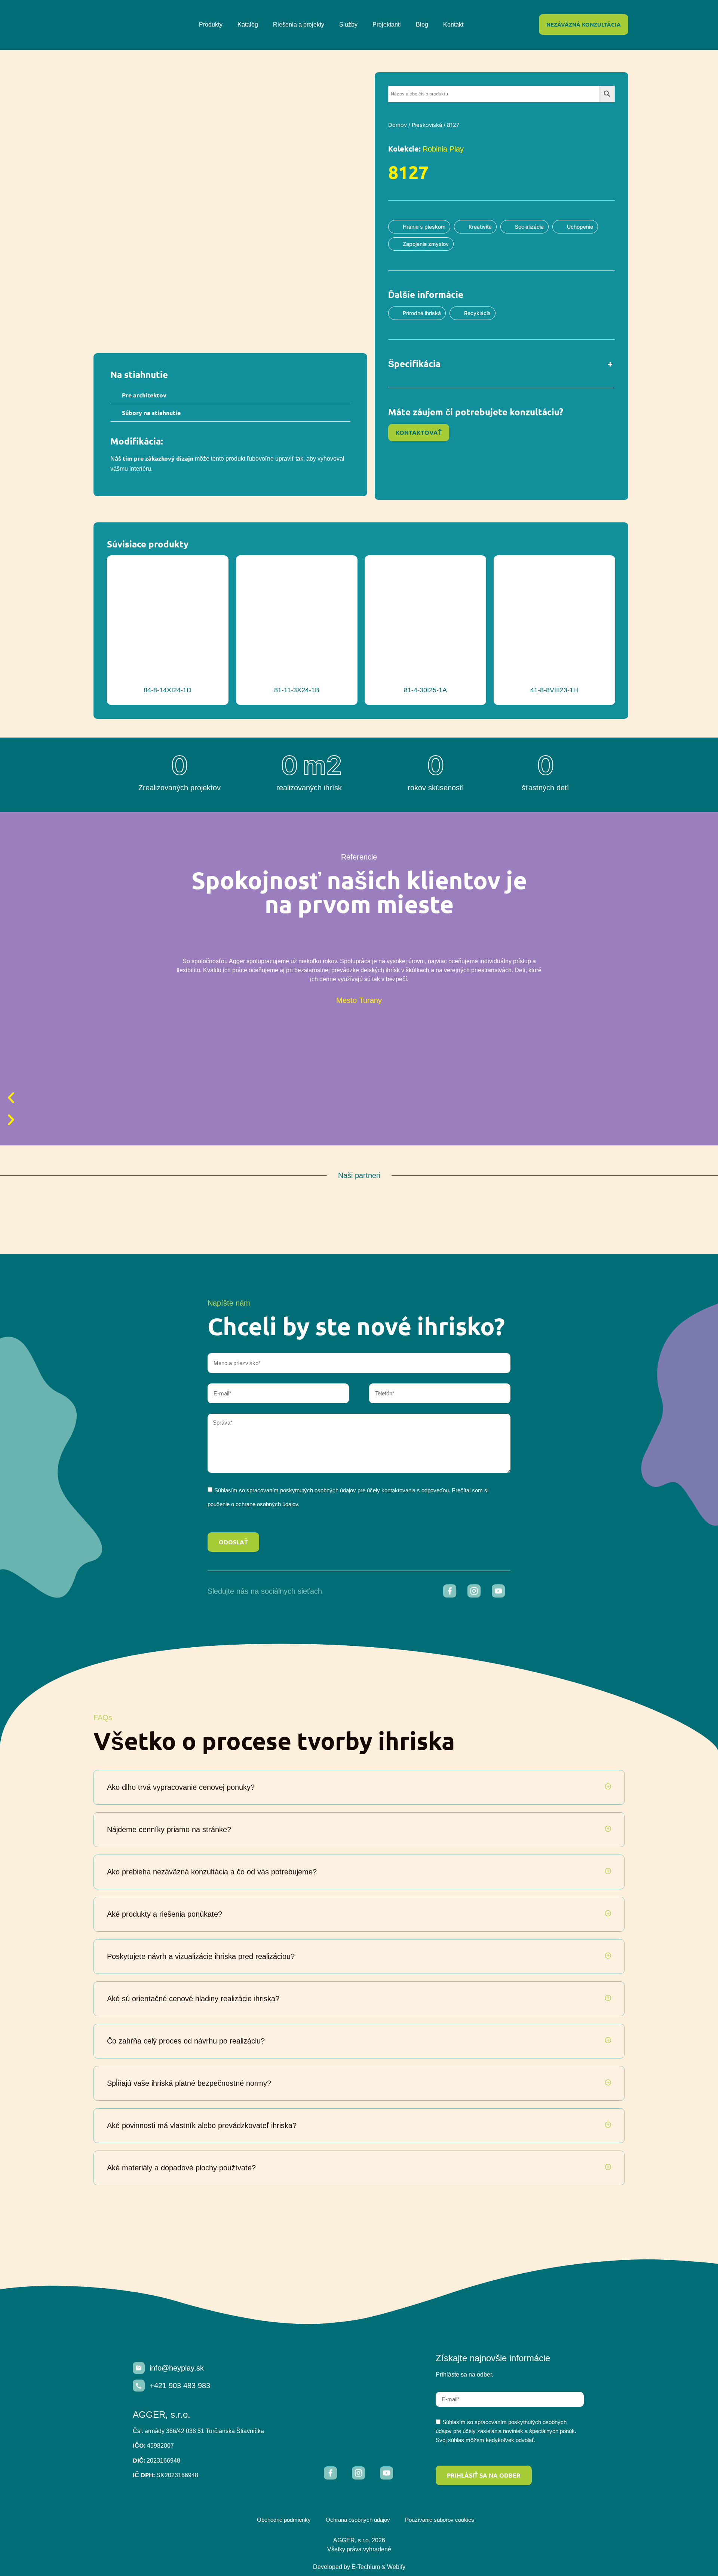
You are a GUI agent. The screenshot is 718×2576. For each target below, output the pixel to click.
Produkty (211, 25)
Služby (348, 25)
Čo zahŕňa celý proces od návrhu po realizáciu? (186, 2041)
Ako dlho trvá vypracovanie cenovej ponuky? (181, 1787)
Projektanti (387, 25)
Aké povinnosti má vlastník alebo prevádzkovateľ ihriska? (202, 2125)
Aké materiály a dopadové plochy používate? (181, 2168)
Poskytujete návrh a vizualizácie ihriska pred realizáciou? (201, 1956)
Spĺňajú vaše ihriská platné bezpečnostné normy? (189, 2083)
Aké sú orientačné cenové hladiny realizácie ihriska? (193, 1999)
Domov (398, 125)
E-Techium (366, 2567)
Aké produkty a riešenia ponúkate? (165, 1914)
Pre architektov (144, 395)
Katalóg (248, 25)
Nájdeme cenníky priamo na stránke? (169, 1829)
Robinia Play (443, 149)
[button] (230, 395)
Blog (422, 25)
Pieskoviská (427, 125)
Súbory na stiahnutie (151, 413)
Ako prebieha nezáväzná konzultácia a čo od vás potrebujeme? (212, 1872)
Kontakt (453, 25)
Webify (396, 2567)
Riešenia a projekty (299, 25)
